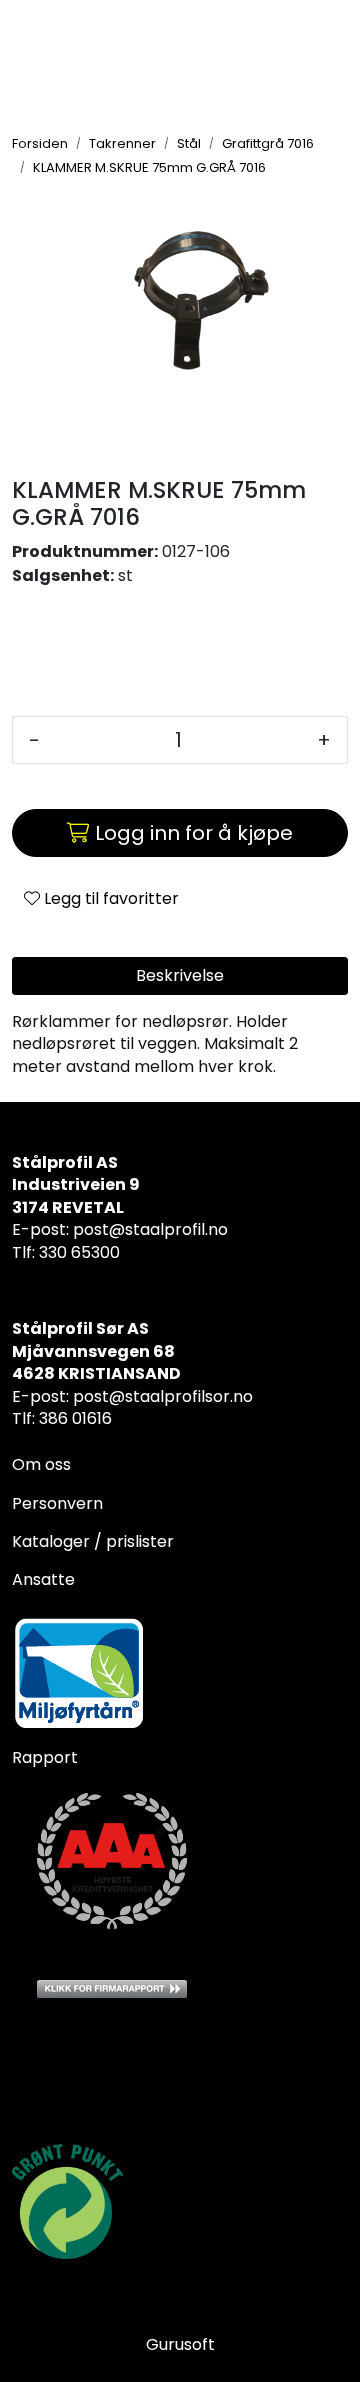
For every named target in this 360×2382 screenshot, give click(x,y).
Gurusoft (180, 2344)
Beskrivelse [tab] (180, 975)
